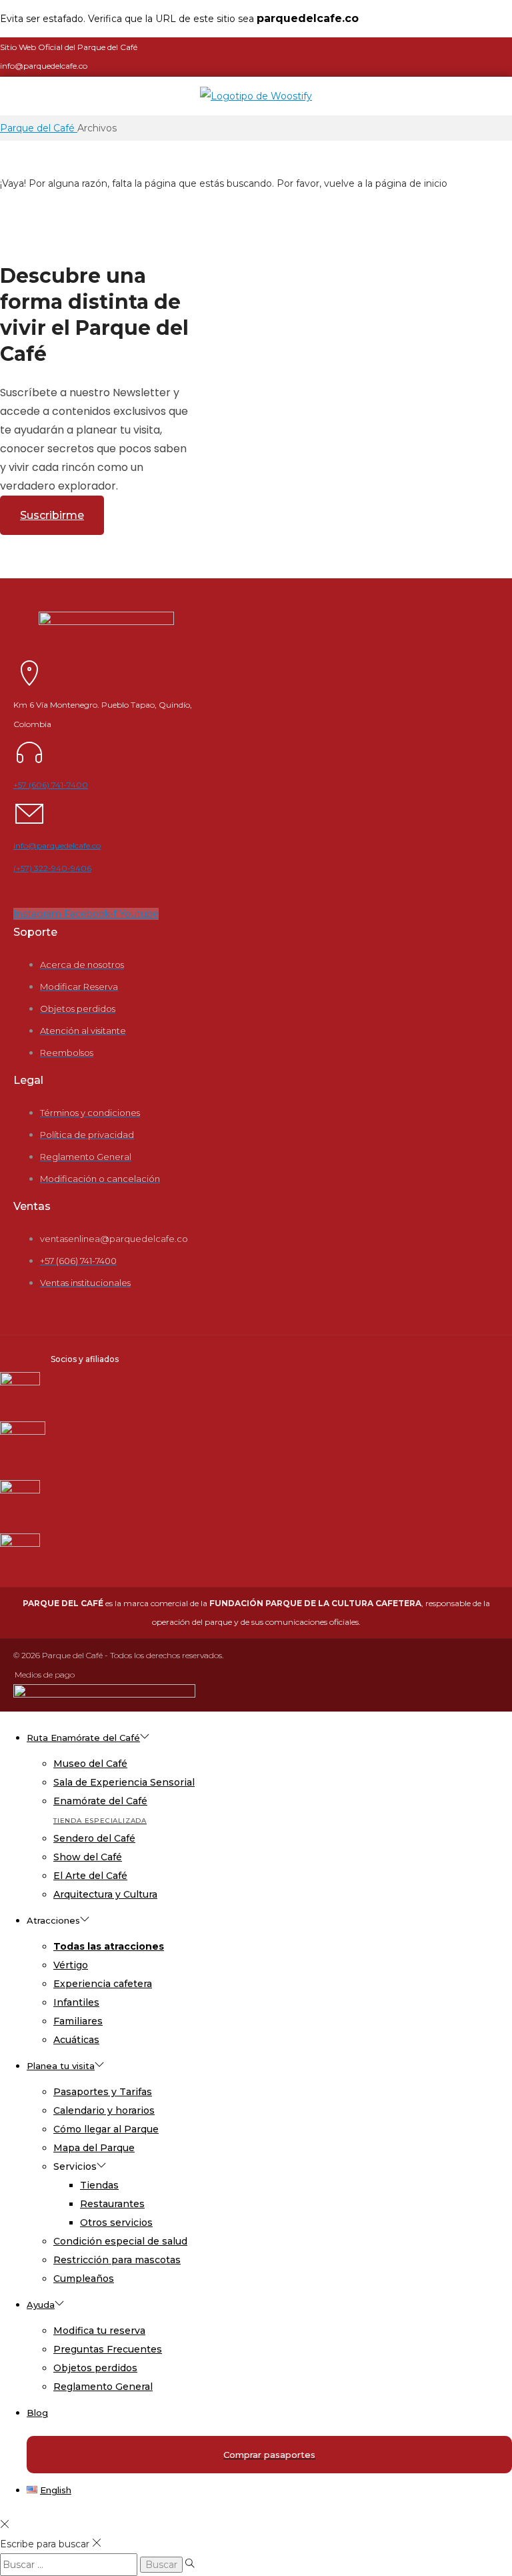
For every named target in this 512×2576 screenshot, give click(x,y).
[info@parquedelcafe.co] (29, 825)
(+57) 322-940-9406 (52, 868)
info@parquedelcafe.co (57, 845)
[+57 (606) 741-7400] (29, 764)
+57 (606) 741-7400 (51, 785)
